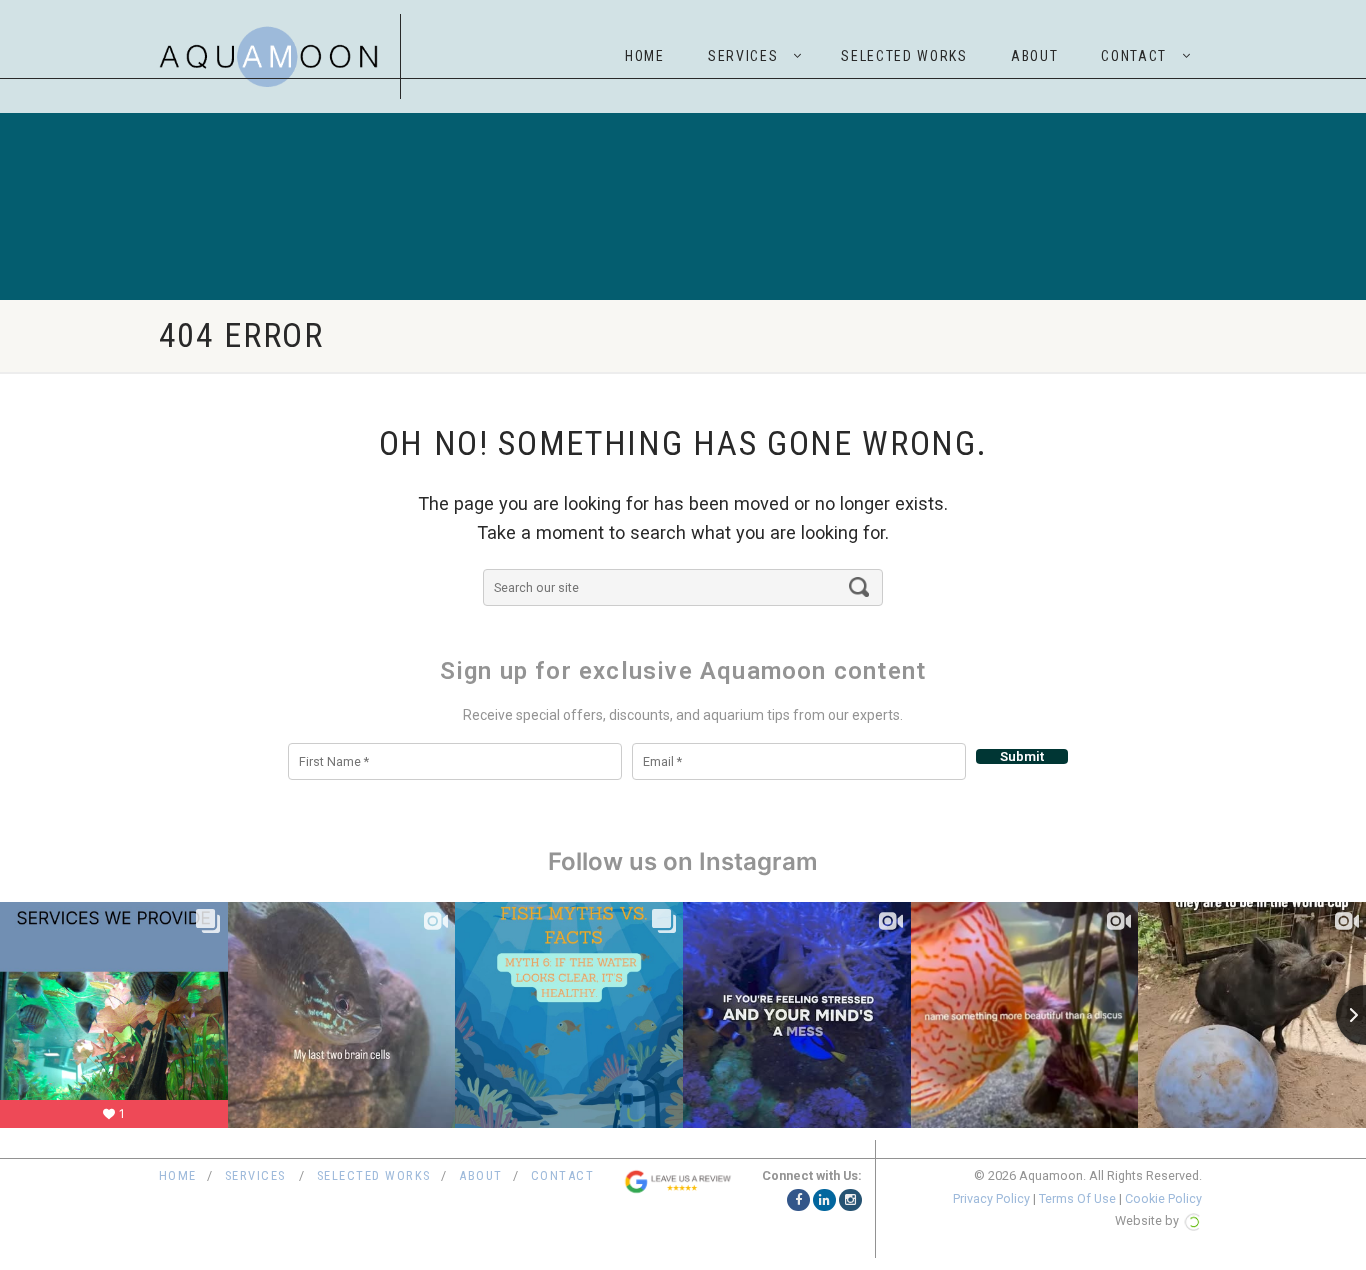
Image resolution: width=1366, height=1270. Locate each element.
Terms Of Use (1077, 1198)
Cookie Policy (1163, 1198)
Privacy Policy (991, 1198)
